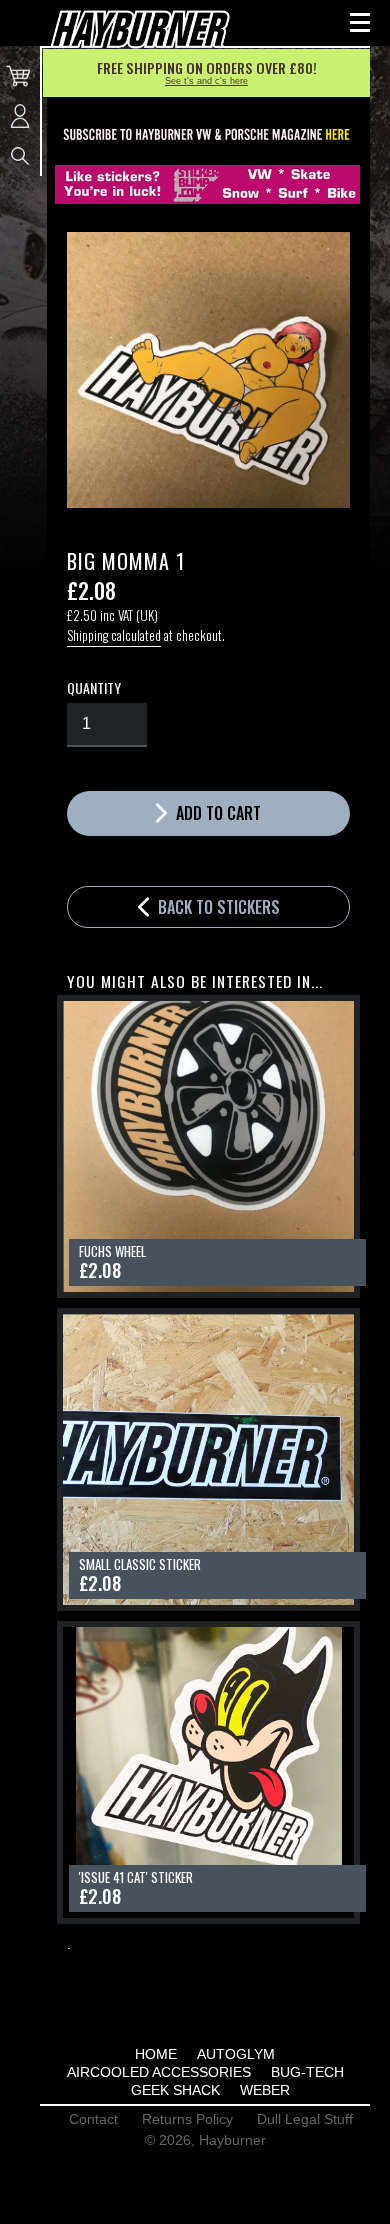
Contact (93, 2119)
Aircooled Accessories (159, 2072)
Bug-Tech (307, 2072)
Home (156, 2054)
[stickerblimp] (207, 184)
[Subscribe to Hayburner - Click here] (207, 135)
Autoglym (236, 2054)
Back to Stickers (217, 907)
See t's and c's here (206, 81)
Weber (265, 2090)
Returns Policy (187, 2119)
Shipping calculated (114, 635)
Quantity (94, 688)
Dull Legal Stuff (305, 2119)
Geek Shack (175, 2090)
